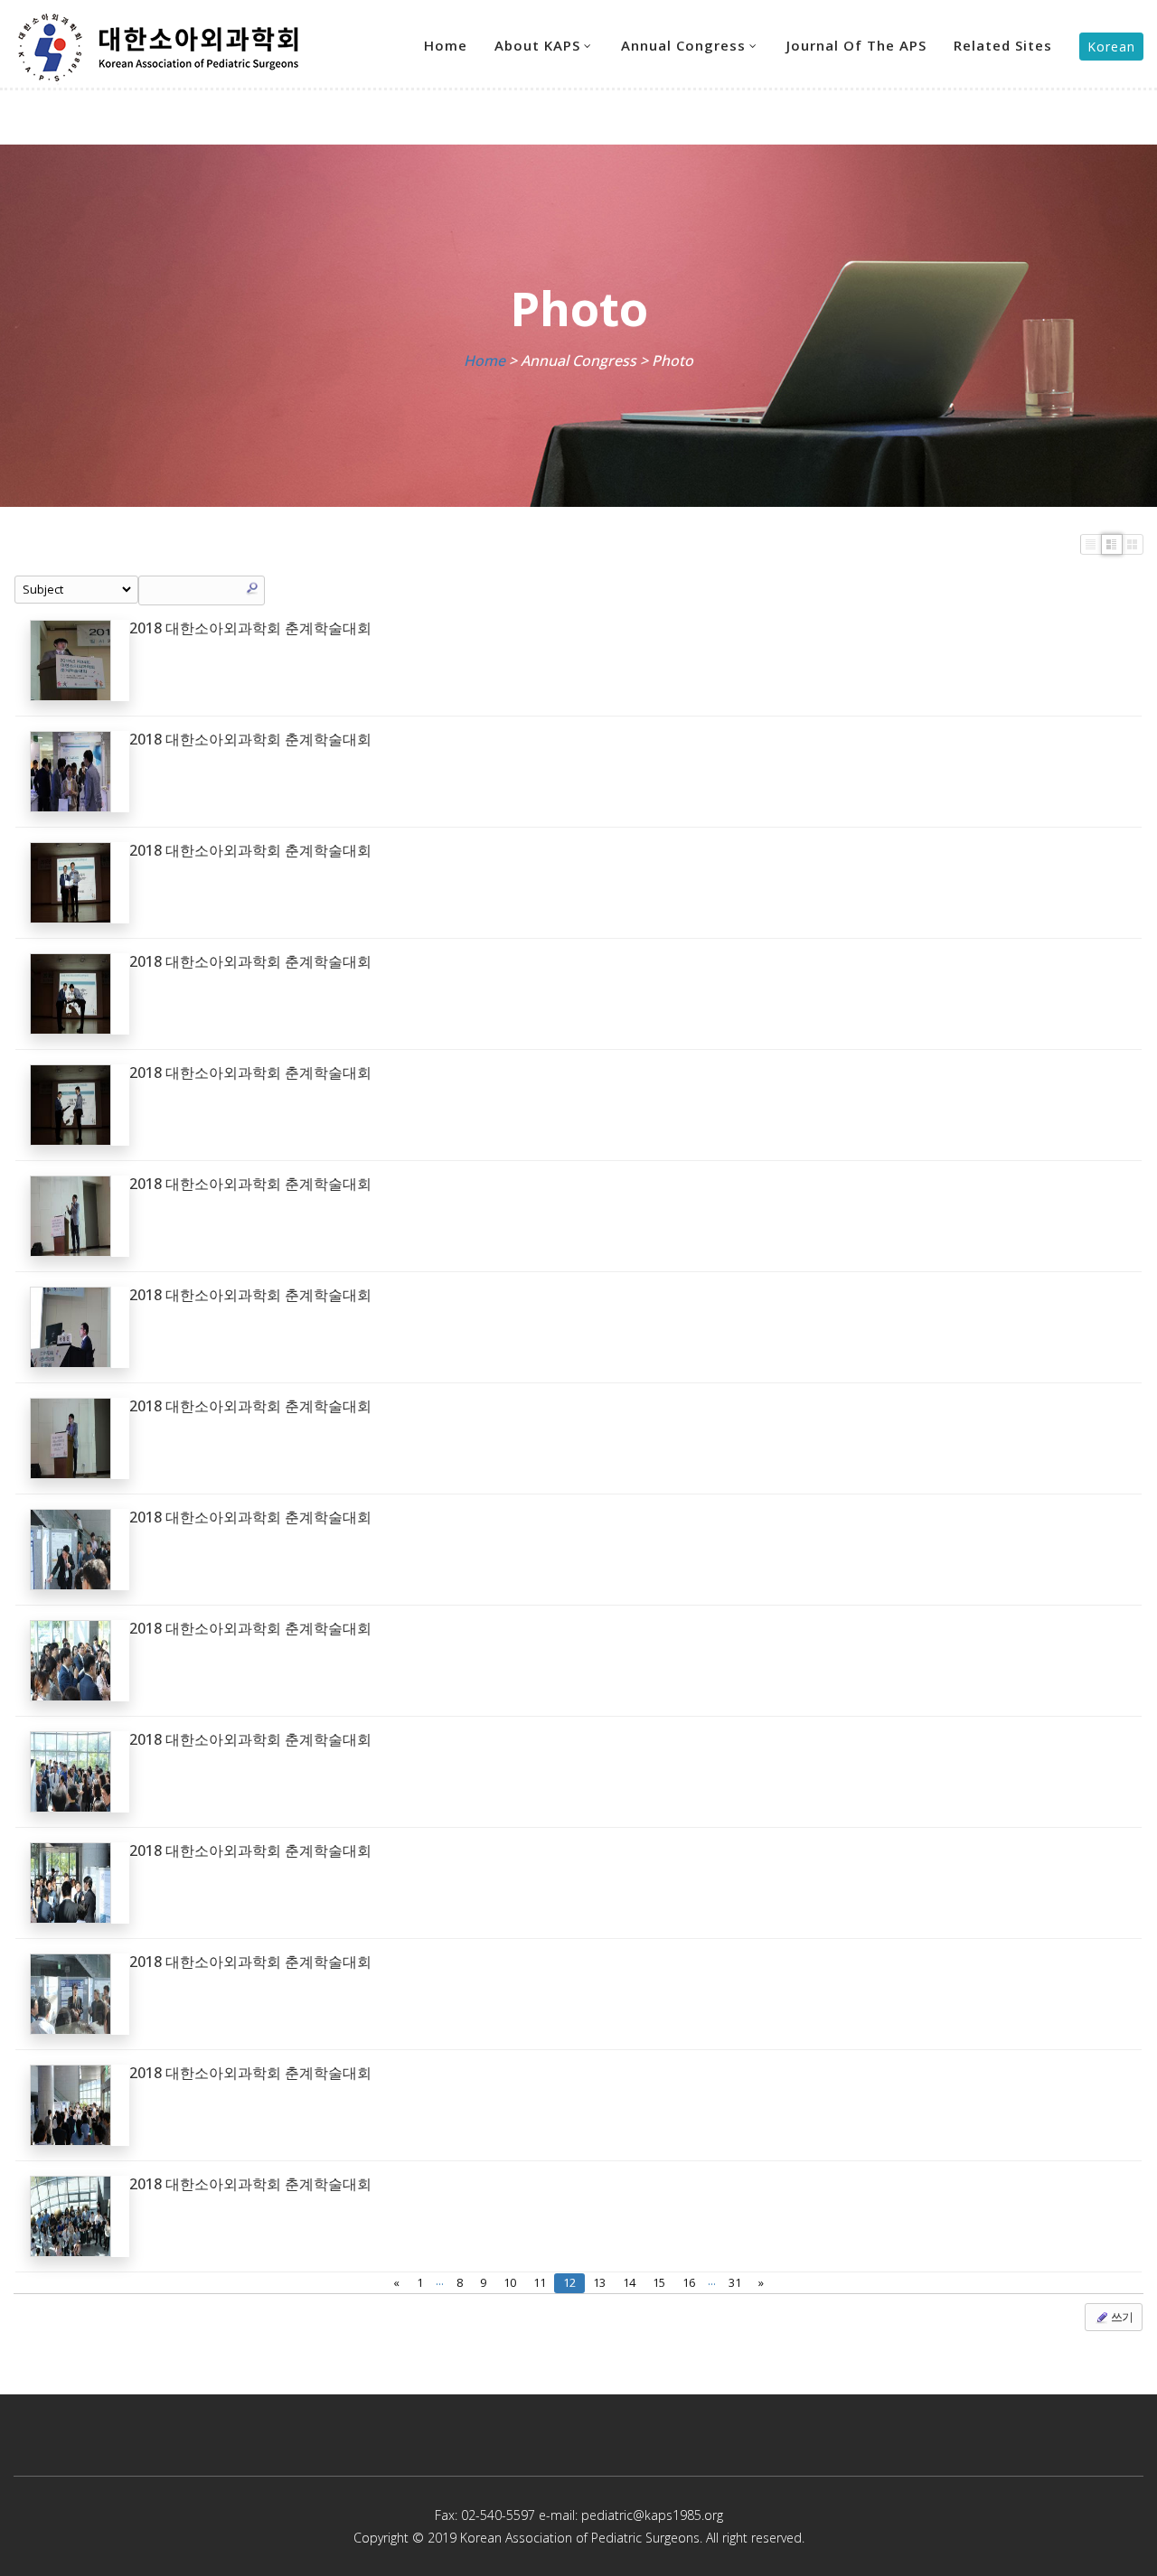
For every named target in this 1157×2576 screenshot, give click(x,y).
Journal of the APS (856, 45)
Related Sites (1003, 45)
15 (659, 2282)
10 (510, 2282)
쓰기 (1121, 2317)
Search (252, 588)
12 (569, 2282)
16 (689, 2282)
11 (540, 2282)
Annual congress (683, 45)
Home (446, 45)
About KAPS (537, 45)
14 (629, 2282)
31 (735, 2282)
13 (599, 2282)
